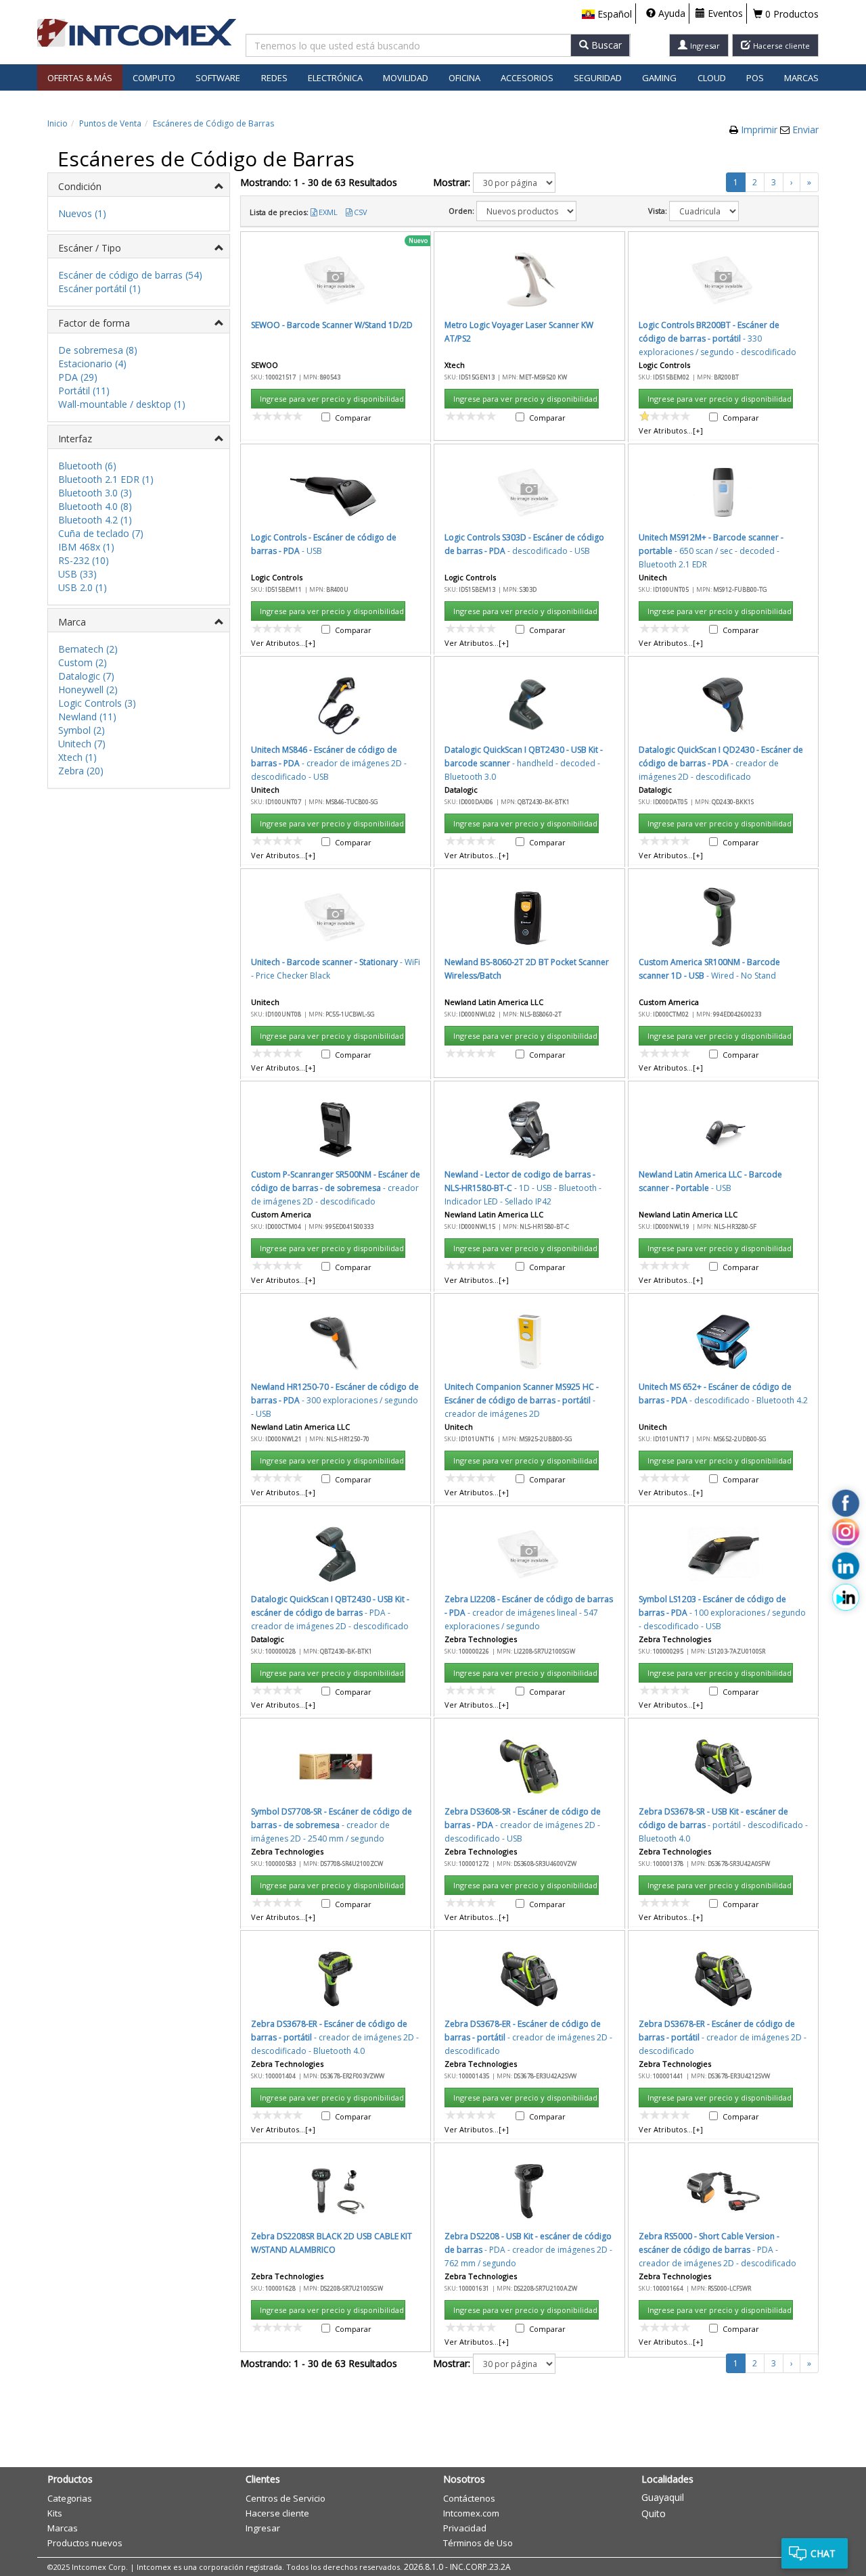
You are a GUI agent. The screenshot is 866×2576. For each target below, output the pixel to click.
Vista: (658, 211)
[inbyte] (846, 1597)
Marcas (801, 78)
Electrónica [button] (335, 78)
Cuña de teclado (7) (101, 533)
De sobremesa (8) (98, 350)
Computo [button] (154, 78)
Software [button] (218, 78)
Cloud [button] (712, 78)
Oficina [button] (464, 78)
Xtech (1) (77, 757)
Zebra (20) (81, 771)
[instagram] (846, 1535)
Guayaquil (663, 2497)
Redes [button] (274, 78)
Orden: (461, 211)
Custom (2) (83, 662)
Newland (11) (87, 717)
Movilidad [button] (406, 78)
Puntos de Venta (110, 123)
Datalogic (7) (86, 676)
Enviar (805, 130)
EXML (328, 212)
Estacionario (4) (92, 364)
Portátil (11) (84, 391)
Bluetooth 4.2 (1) (95, 520)
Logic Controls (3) (97, 703)
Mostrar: (452, 182)
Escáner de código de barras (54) (130, 275)
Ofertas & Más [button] (80, 78)
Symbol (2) (82, 730)
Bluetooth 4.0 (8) (95, 506)
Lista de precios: (279, 212)
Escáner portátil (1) (99, 288)
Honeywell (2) (88, 689)
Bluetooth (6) (87, 466)
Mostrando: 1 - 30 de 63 (319, 182)
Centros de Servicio (286, 2498)
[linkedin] (846, 1566)
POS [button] (755, 78)
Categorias (70, 2498)
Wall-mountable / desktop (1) (122, 404)
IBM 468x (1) (86, 547)
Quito (654, 2513)
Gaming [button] (659, 78)
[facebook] (846, 1503)
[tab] (139, 185)
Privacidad (465, 2528)
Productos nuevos (85, 2543)
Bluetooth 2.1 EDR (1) (106, 479)
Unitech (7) (82, 744)
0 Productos (791, 14)
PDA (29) (78, 377)
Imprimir (760, 130)
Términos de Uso (478, 2543)
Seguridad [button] (598, 78)
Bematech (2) (88, 649)
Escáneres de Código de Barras (213, 123)
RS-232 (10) (84, 560)
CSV (361, 212)
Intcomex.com (471, 2513)
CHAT (823, 2553)
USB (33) (77, 574)
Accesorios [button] (527, 78)
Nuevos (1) (82, 213)
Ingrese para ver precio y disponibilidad (332, 399)
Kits (55, 2513)
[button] (607, 14)
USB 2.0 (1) (83, 587)
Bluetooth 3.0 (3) (95, 493)
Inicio (58, 123)
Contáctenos (469, 2498)
